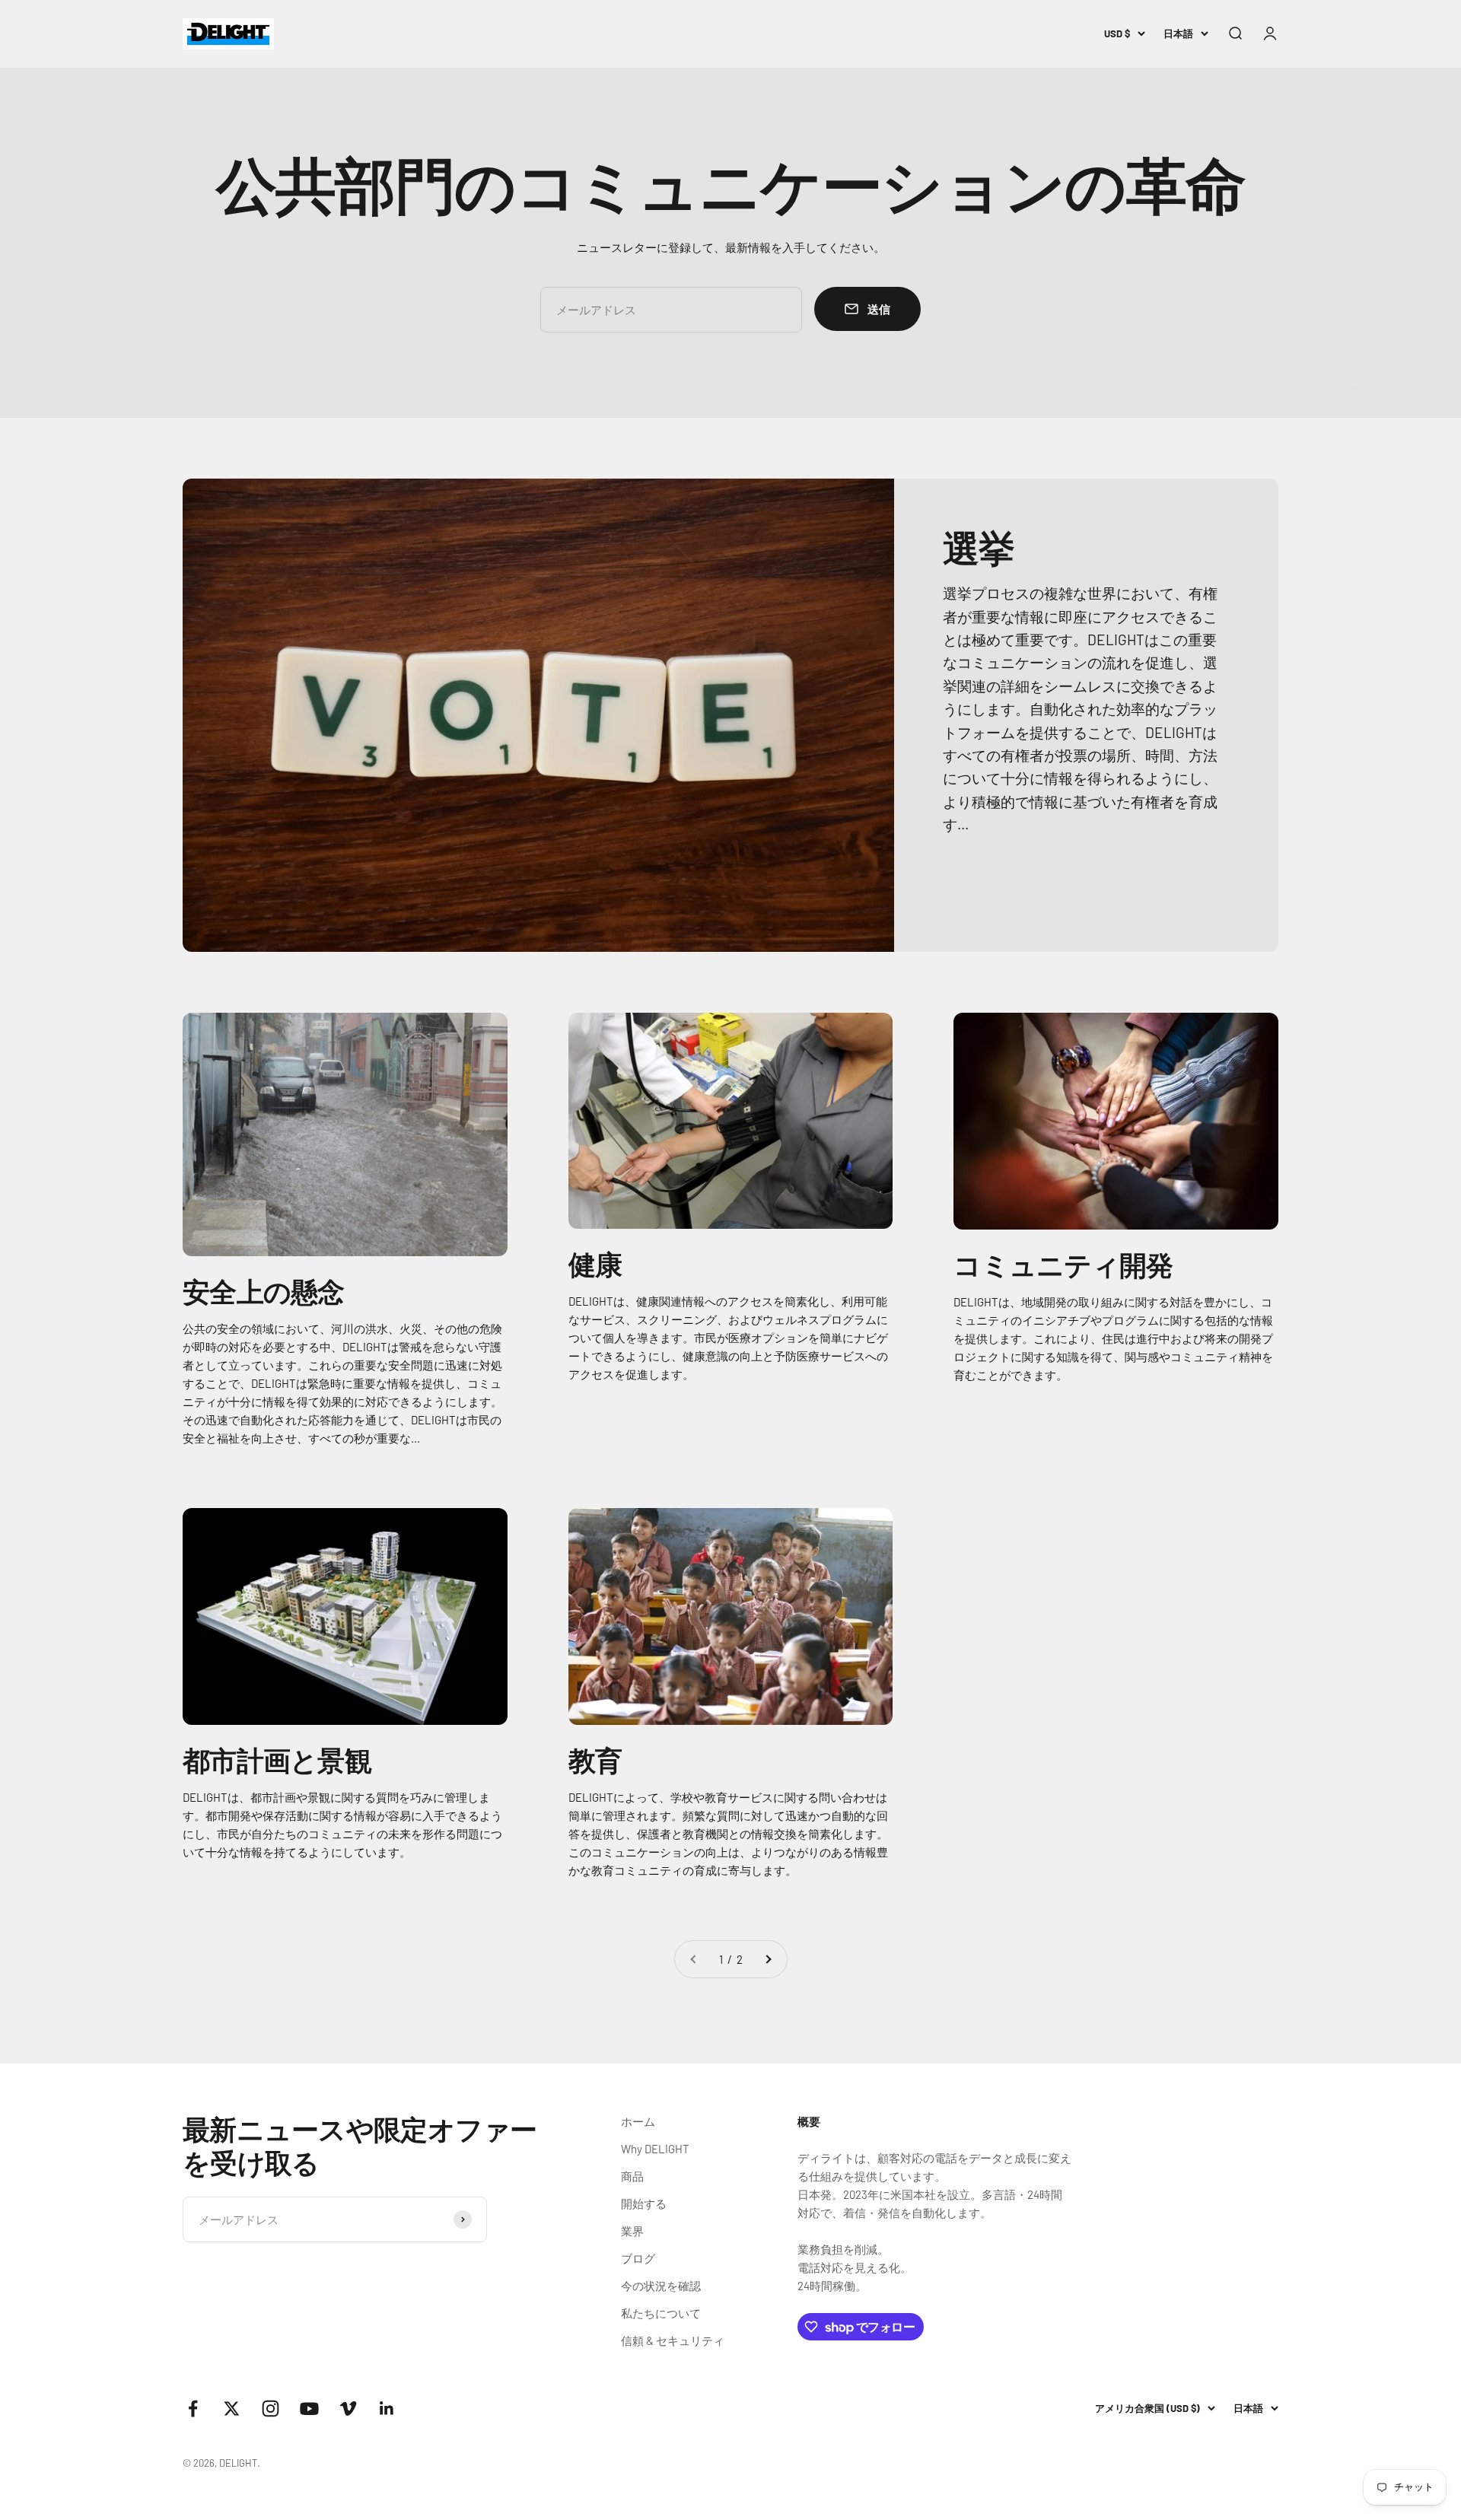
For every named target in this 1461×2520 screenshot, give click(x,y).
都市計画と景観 (277, 1760)
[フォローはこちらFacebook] (193, 2409)
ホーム (638, 2121)
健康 (595, 1263)
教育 (595, 1760)
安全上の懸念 (264, 1291)
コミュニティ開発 (1063, 1264)
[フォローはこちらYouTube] (309, 2409)
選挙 (979, 547)
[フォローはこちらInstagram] (271, 2409)
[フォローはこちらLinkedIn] (387, 2409)
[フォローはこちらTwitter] (232, 2409)
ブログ (638, 2258)
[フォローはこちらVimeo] (348, 2409)
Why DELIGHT (655, 2149)
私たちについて (661, 2313)
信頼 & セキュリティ (673, 2340)
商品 (632, 2176)
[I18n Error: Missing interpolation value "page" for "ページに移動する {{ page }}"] (768, 1959)
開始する (644, 2203)
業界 (632, 2231)
